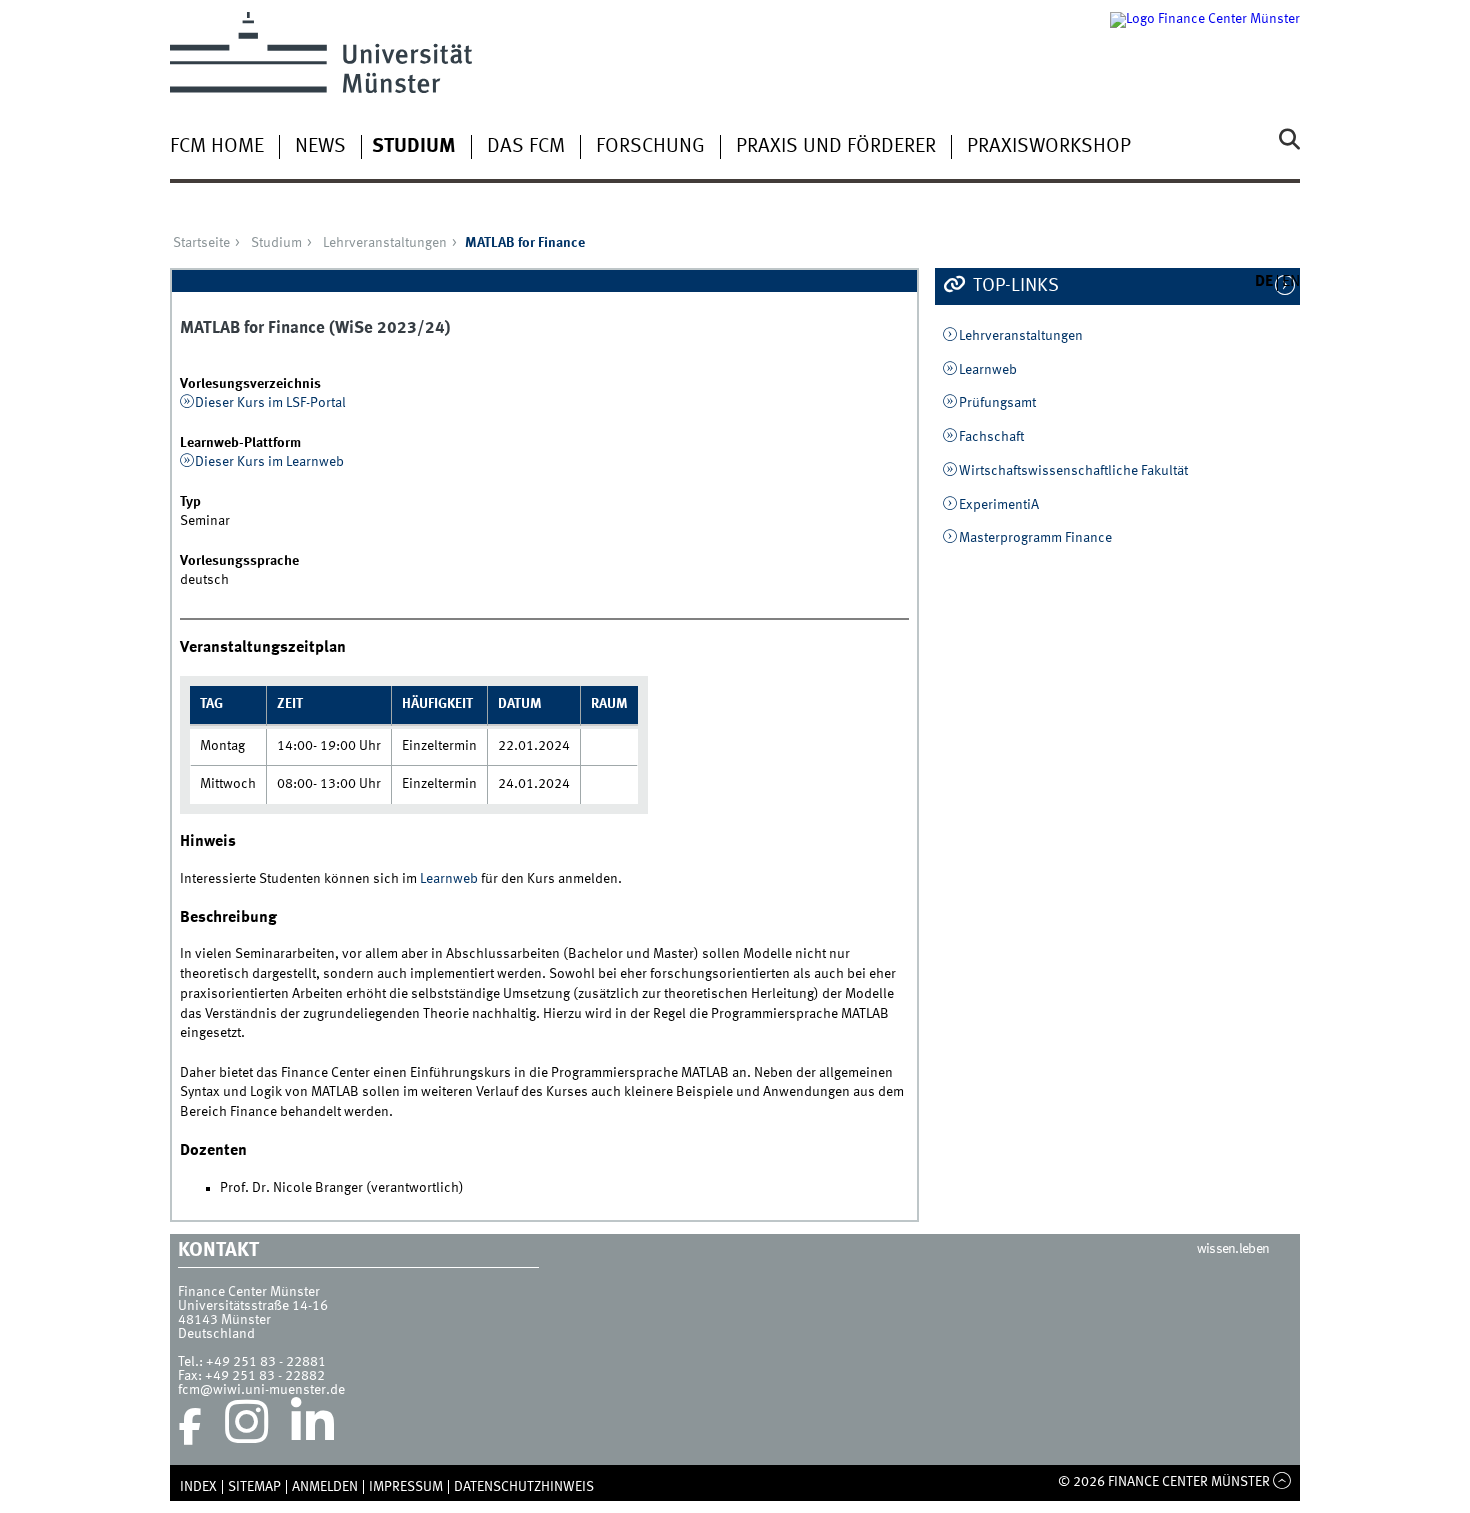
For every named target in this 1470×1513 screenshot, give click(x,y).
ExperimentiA (999, 505)
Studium (414, 147)
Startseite (201, 243)
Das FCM (526, 147)
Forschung (650, 147)
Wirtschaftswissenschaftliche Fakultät (1073, 471)
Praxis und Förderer (836, 147)
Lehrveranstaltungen (385, 243)
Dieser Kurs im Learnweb (269, 462)
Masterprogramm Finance (1035, 538)
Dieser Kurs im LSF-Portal (270, 403)
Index (198, 1487)
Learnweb (449, 879)
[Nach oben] (1282, 1482)
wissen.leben (1233, 1249)
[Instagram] (246, 1427)
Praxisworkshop (1049, 147)
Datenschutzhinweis (524, 1487)
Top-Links (1014, 286)
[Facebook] (190, 1427)
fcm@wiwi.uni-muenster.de (261, 1390)
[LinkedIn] (312, 1427)
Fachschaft (991, 437)
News (320, 147)
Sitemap (254, 1487)
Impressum (406, 1487)
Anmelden (325, 1487)
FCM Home (217, 147)
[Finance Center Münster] (1205, 52)
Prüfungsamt (997, 403)
